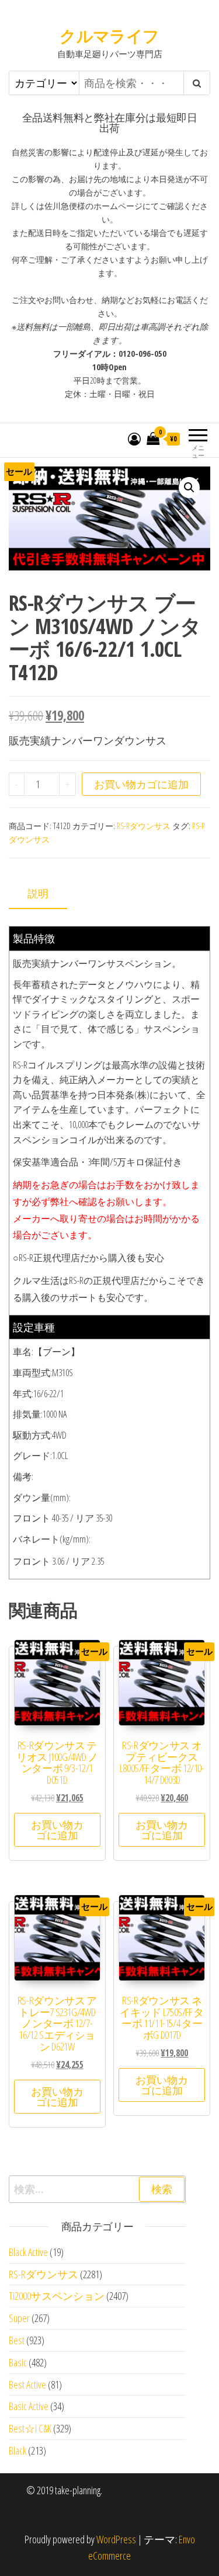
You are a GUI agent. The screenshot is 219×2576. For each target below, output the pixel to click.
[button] (189, 488)
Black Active (28, 2252)
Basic (18, 2362)
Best (17, 2340)
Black (18, 2450)
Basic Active (29, 2406)
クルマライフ (109, 36)
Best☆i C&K (30, 2428)
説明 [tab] (38, 893)
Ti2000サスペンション (57, 2296)
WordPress (116, 2539)
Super (19, 2318)
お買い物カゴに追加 (141, 784)
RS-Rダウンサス (144, 826)
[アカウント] (134, 438)
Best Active (27, 2384)
